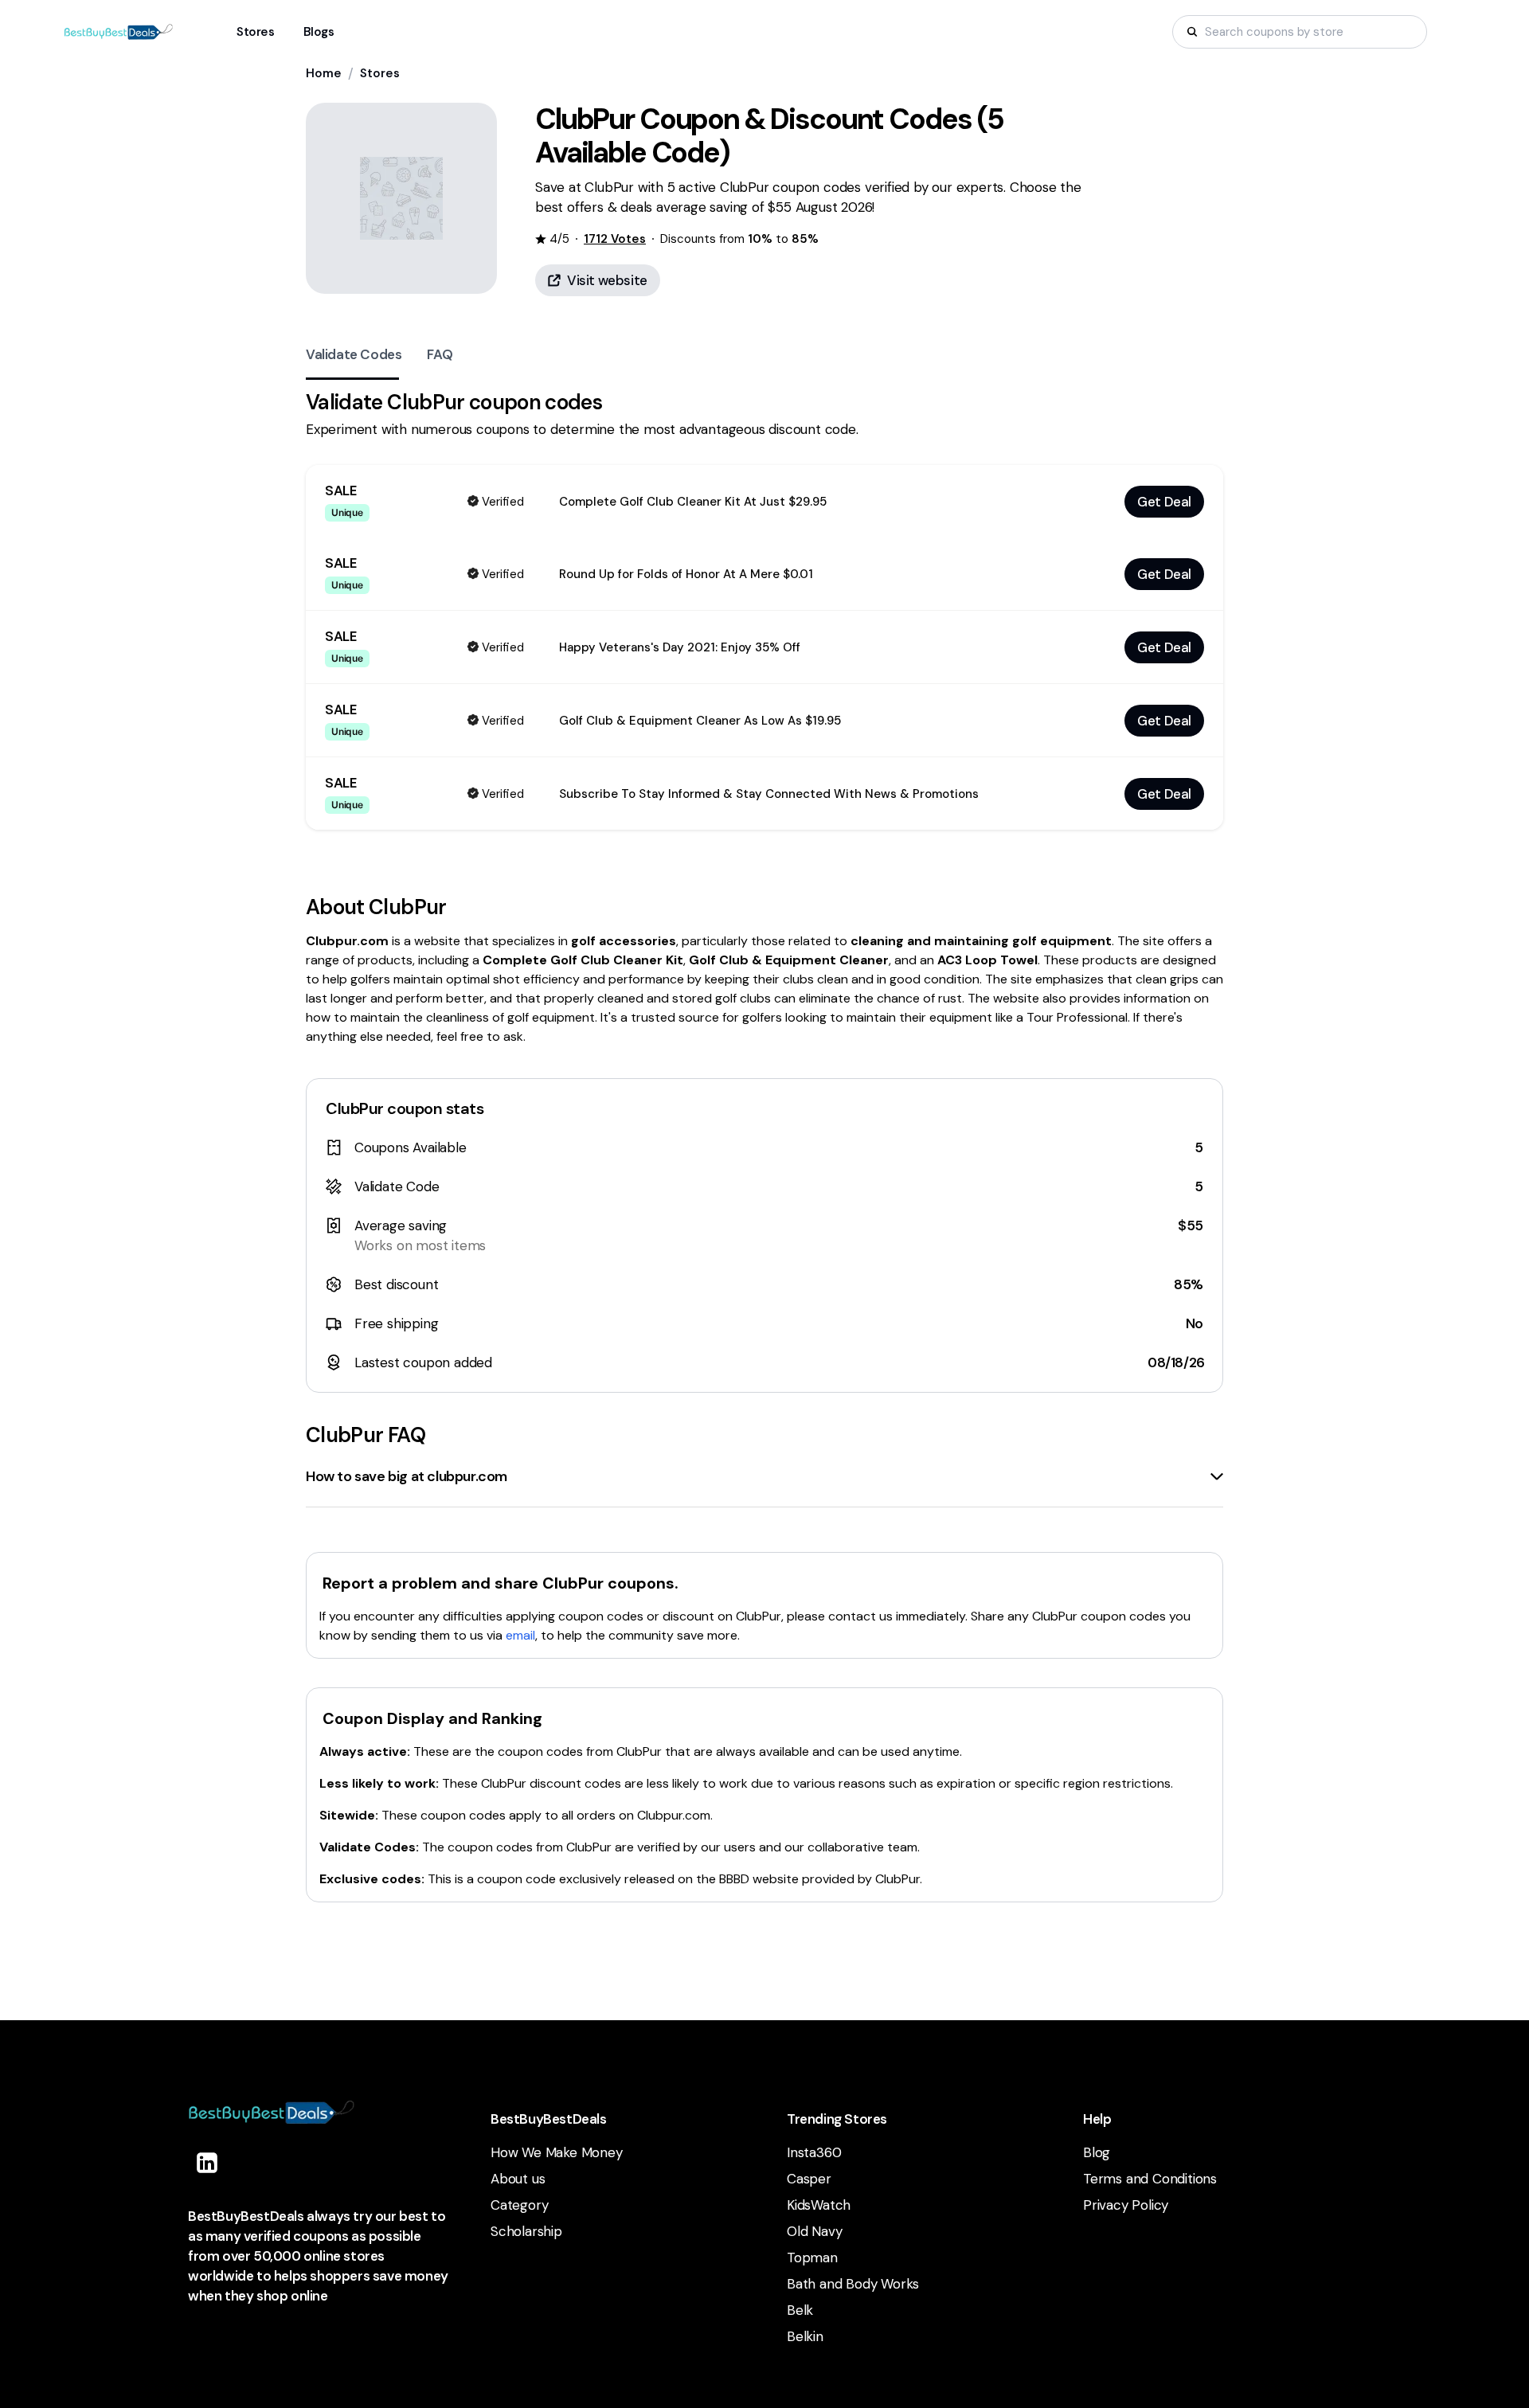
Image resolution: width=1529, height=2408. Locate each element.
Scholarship (526, 2231)
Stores (380, 73)
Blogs (319, 32)
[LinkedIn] (207, 2163)
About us (518, 2179)
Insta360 (814, 2152)
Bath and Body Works (853, 2284)
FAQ (440, 354)
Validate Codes (354, 354)
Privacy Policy (1126, 2205)
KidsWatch (819, 2205)
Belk (800, 2310)
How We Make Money (557, 2152)
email (520, 1635)
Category (519, 2205)
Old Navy (814, 2231)
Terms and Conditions (1150, 2179)
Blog (1097, 2152)
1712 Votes (615, 239)
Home (324, 73)
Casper (809, 2179)
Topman (812, 2257)
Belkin (805, 2336)
